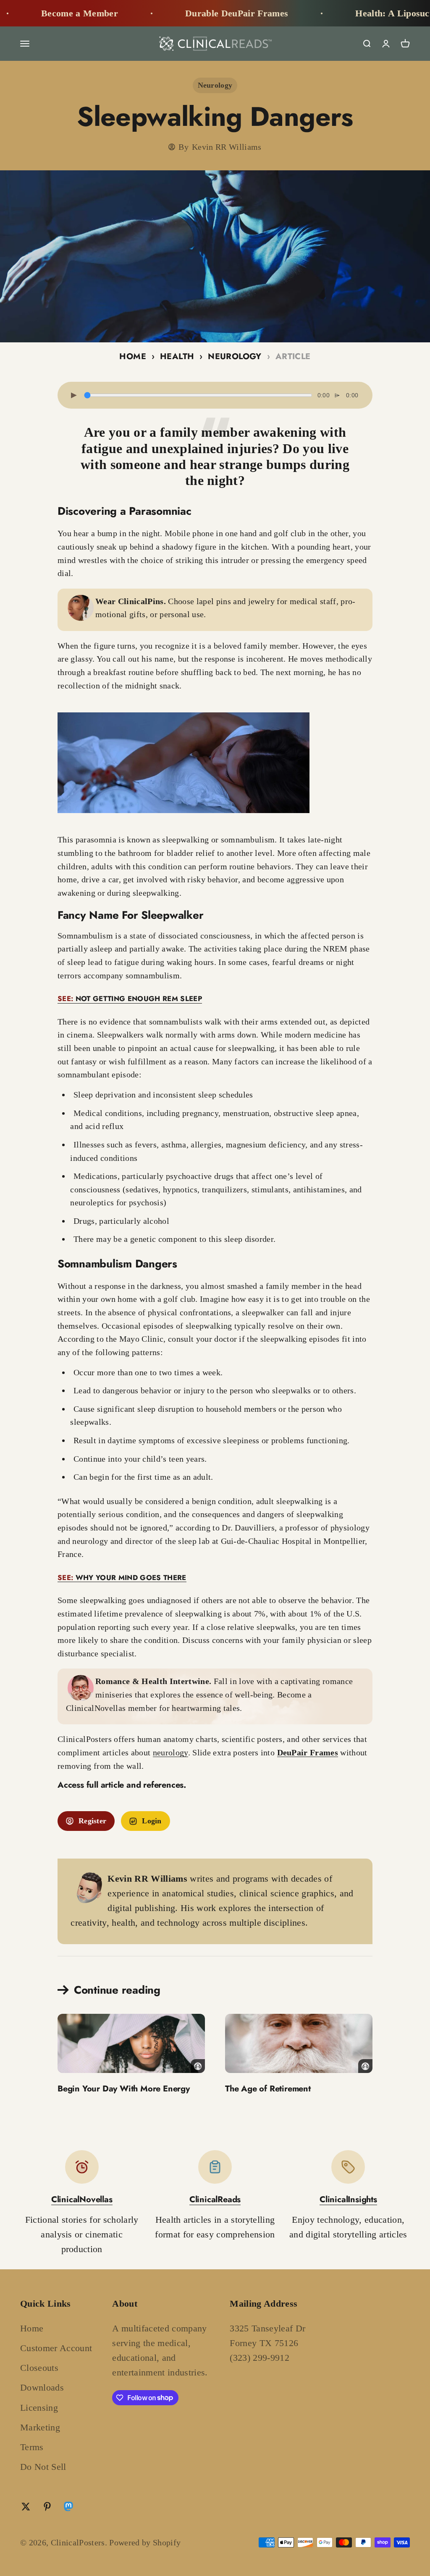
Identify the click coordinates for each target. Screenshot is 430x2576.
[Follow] (68, 2508)
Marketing (40, 2427)
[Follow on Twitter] (26, 2507)
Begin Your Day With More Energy (124, 2089)
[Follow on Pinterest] (47, 2507)
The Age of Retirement (268, 2089)
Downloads (42, 2387)
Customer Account (56, 2348)
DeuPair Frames (308, 1752)
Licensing (39, 2408)
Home (133, 356)
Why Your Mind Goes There (122, 1577)
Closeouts (39, 2368)
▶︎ (74, 395)
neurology (170, 1752)
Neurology (215, 85)
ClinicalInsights (348, 2199)
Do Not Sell (43, 2467)
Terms (32, 2447)
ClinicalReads (215, 2199)
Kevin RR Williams (227, 147)
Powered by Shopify (145, 2542)
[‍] (131, 2043)
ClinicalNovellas (82, 2199)
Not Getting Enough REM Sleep (130, 999)
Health (177, 356)
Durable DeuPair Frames (192, 13)
